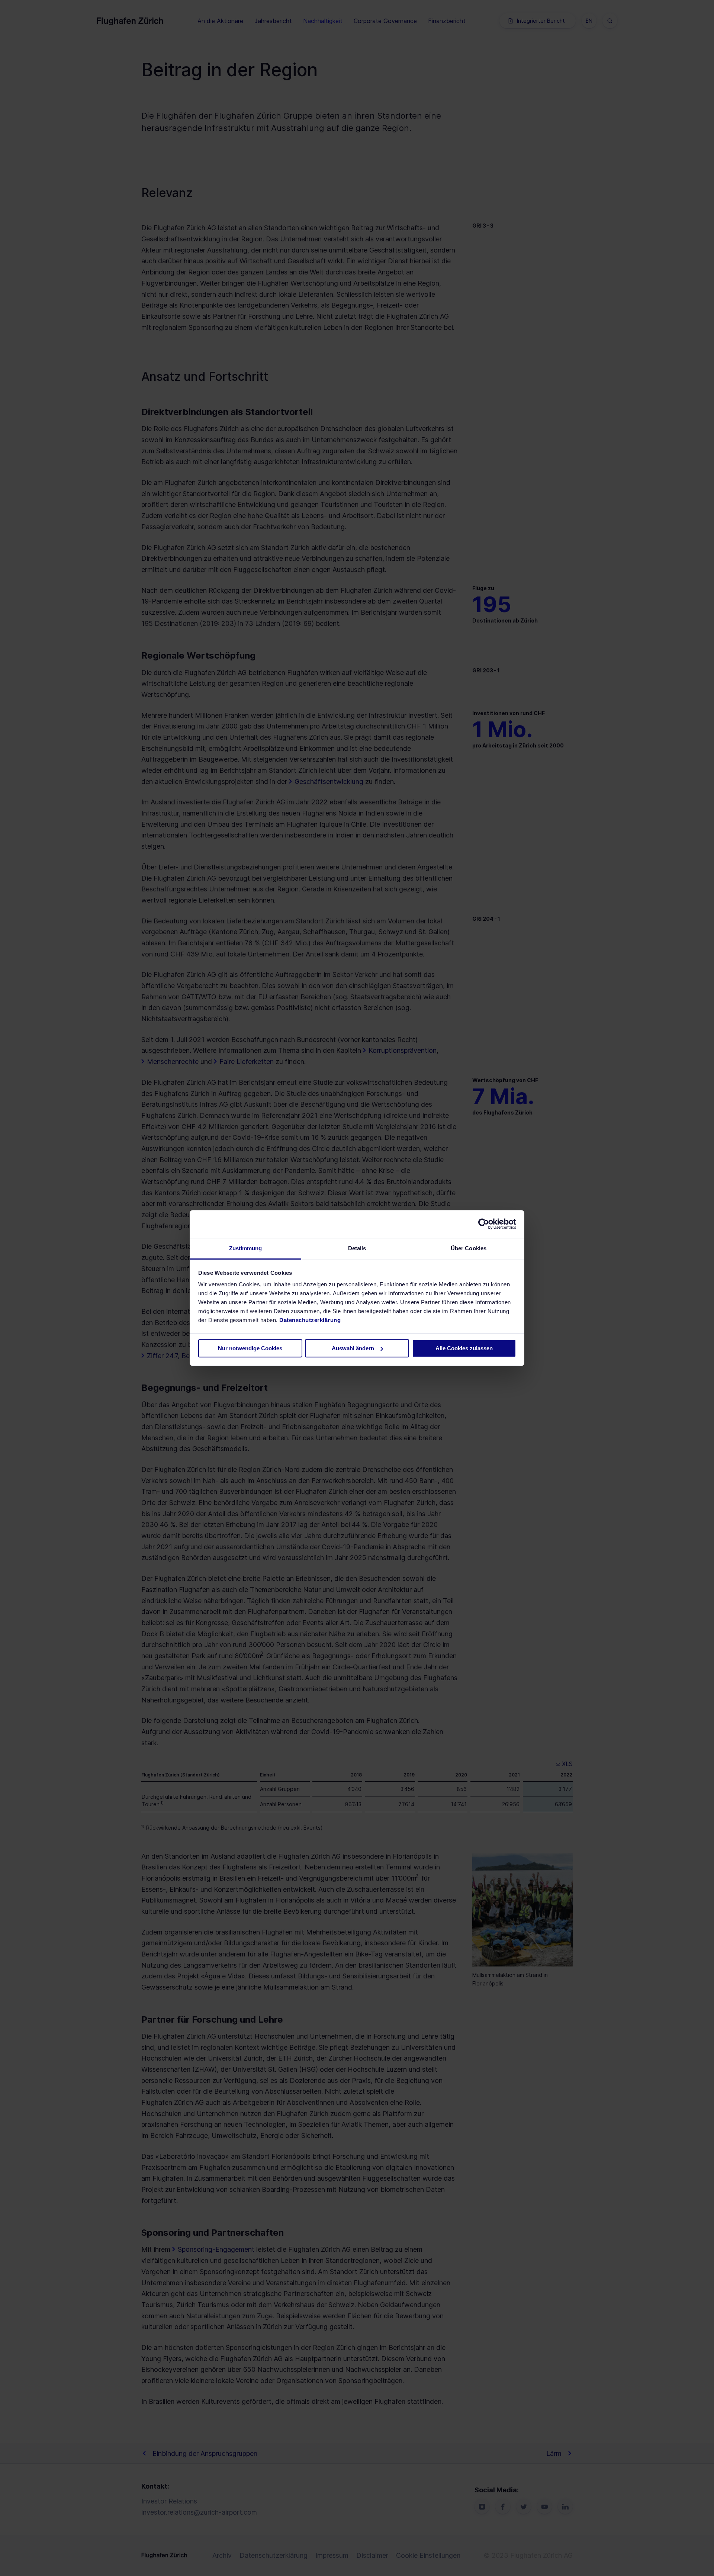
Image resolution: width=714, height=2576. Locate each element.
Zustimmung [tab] (246, 1248)
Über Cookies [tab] (469, 1248)
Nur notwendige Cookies (250, 1348)
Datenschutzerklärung (310, 1320)
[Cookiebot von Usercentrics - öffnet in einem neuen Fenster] (484, 1224)
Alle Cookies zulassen (464, 1348)
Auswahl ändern (353, 1348)
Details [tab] (357, 1248)
